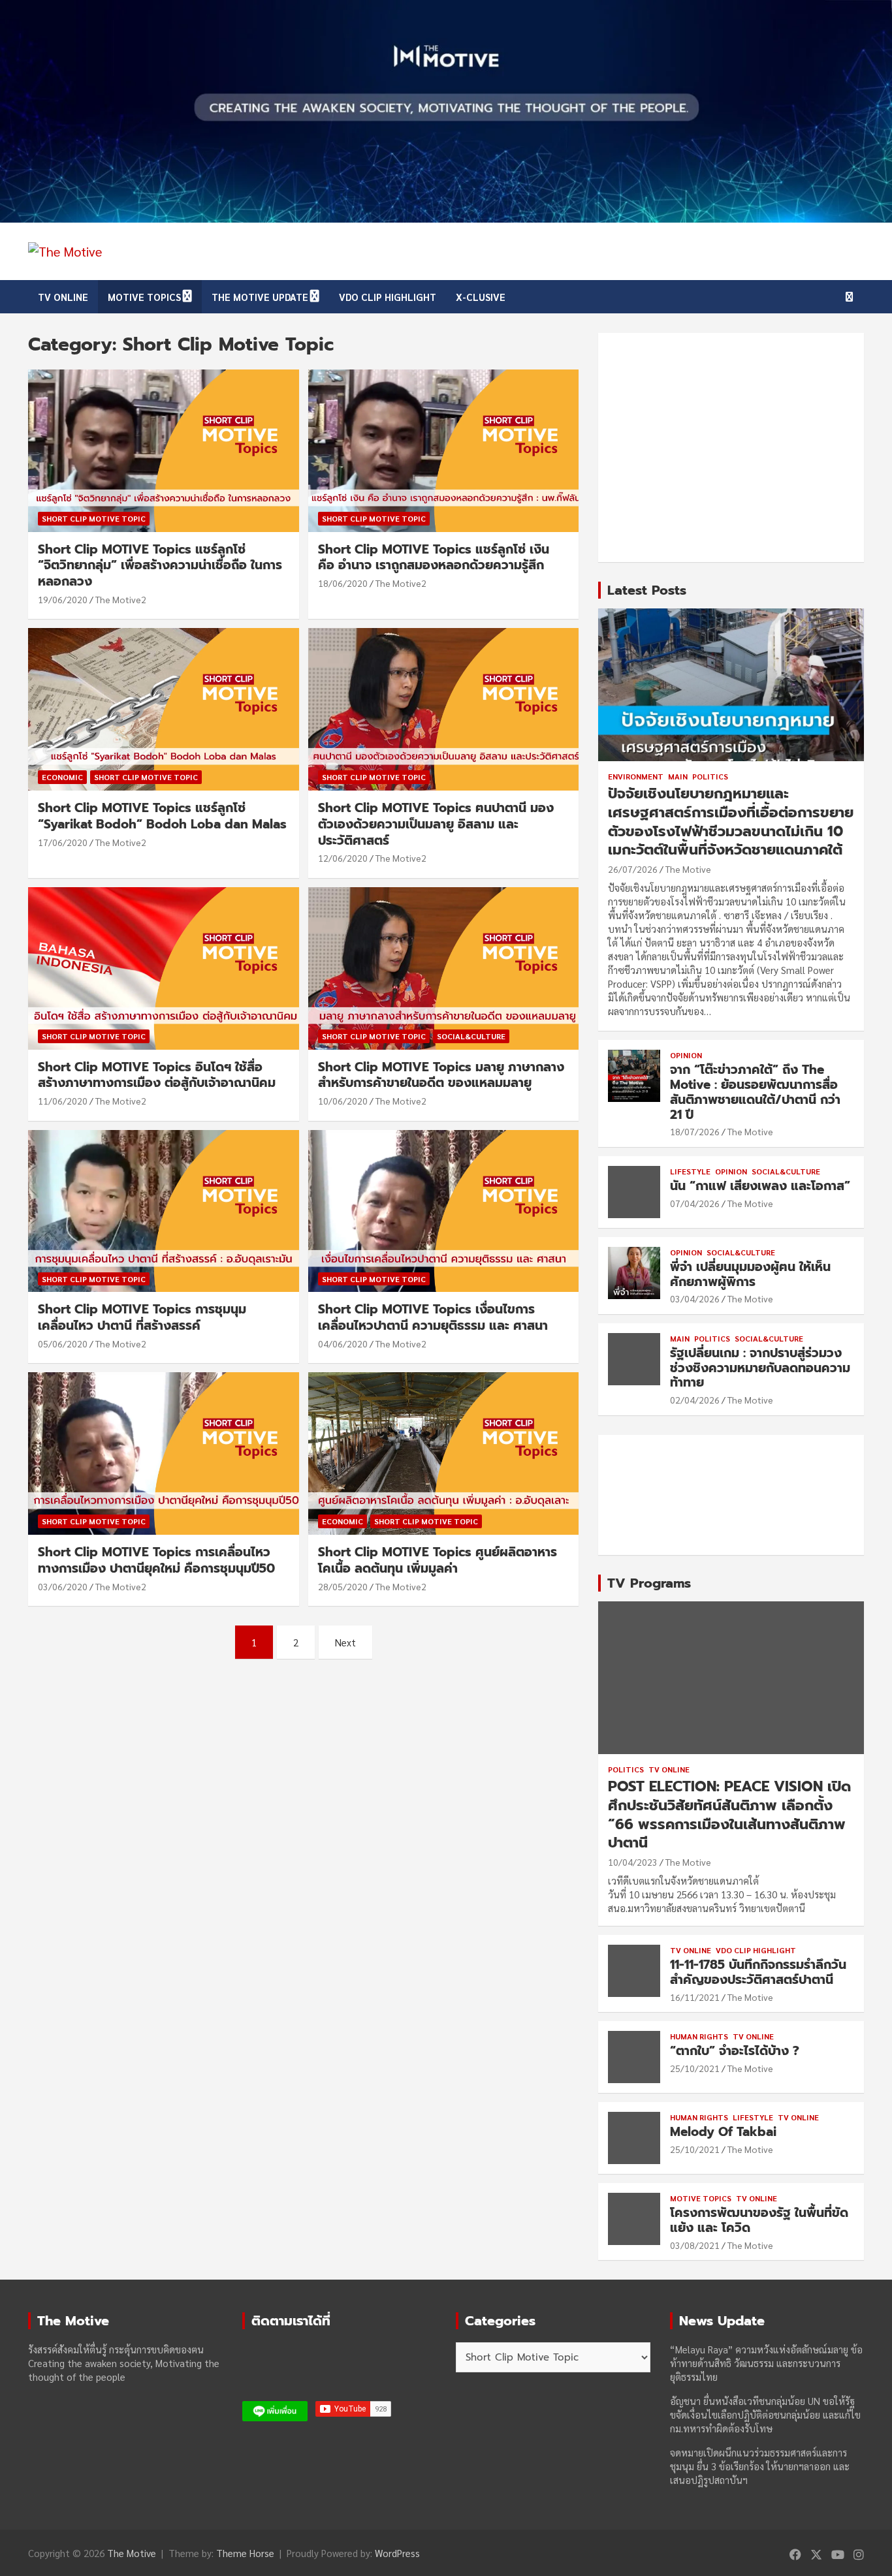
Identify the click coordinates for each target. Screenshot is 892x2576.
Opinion (686, 1055)
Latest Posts (647, 590)
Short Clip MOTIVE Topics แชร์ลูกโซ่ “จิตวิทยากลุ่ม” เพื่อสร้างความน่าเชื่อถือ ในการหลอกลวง (160, 565)
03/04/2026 (695, 1298)
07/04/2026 (695, 1203)
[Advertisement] (731, 448)
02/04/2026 (695, 1400)
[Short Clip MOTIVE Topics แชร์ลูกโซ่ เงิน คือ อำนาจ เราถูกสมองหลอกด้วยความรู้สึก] (443, 450)
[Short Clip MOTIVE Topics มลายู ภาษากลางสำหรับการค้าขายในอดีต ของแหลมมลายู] (443, 968)
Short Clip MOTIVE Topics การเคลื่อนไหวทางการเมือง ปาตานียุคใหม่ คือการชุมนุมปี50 (156, 1560)
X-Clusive (481, 297)
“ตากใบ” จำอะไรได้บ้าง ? (735, 2051)
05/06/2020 (63, 1343)
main (678, 776)
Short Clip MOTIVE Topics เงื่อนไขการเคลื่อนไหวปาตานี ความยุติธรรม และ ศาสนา (433, 1317)
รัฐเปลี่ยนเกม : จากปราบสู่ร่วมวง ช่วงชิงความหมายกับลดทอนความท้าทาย (760, 1368)
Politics (710, 776)
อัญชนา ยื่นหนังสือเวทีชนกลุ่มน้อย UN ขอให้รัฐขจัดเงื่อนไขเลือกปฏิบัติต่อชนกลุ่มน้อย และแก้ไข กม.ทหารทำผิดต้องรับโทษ (765, 2414)
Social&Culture (471, 1036)
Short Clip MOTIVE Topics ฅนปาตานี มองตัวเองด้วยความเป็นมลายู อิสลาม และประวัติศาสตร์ (436, 824)
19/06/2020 (63, 599)
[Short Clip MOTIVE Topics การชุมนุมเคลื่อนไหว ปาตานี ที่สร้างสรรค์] (164, 1211)
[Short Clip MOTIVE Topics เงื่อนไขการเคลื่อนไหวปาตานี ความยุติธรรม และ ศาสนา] (443, 1211)
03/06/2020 (63, 1586)
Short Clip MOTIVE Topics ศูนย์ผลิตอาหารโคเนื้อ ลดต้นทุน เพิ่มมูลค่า (438, 1560)
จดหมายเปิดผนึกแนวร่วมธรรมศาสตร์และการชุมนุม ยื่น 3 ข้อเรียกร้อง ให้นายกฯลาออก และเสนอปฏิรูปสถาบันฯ (760, 2466)
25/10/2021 (695, 2068)
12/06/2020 (343, 858)
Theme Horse (245, 2553)
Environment (636, 776)
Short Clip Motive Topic (94, 518)
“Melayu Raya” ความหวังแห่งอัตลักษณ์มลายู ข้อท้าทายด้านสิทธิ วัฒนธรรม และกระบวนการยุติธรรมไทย (766, 2363)
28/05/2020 (343, 1586)
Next (345, 1642)
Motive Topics (144, 297)
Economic (62, 777)
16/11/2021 (695, 1997)
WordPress (397, 2553)
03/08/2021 (695, 2245)
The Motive (688, 869)
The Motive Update (260, 297)
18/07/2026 (695, 1131)
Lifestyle (690, 1171)
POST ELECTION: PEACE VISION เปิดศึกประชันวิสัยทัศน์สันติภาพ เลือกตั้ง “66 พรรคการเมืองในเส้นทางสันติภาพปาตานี (729, 1814)
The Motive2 (121, 599)
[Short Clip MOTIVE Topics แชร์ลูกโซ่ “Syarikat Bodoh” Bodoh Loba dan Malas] (164, 710)
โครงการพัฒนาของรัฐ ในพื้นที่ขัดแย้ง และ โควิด (759, 2220)
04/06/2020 (343, 1343)
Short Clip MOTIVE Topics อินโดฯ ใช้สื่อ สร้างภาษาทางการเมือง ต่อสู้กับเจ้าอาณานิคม (157, 1075)
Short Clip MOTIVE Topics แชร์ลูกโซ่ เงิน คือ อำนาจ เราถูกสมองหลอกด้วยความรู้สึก (434, 558)
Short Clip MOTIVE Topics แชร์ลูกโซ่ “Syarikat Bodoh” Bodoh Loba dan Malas (162, 816)
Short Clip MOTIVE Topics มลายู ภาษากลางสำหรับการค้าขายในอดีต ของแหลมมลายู (441, 1075)
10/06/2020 (343, 1101)
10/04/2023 (633, 1862)
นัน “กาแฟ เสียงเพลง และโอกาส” (760, 1186)
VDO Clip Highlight (388, 297)
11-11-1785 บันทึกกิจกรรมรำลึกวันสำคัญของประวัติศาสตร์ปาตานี (758, 1972)
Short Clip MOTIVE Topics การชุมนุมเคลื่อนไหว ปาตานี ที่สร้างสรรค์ (142, 1317)
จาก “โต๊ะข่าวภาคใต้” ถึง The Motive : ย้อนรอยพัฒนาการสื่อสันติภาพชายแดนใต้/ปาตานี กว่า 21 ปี (755, 1092)
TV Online (63, 297)
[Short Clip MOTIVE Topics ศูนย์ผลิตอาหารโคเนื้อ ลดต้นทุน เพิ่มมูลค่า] (443, 1454)
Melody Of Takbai (723, 2132)
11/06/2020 (63, 1101)
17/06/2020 (63, 842)
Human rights (699, 2036)
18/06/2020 (343, 583)
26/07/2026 (633, 869)
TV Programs (649, 1583)
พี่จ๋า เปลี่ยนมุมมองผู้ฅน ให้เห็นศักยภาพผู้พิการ (750, 1274)
